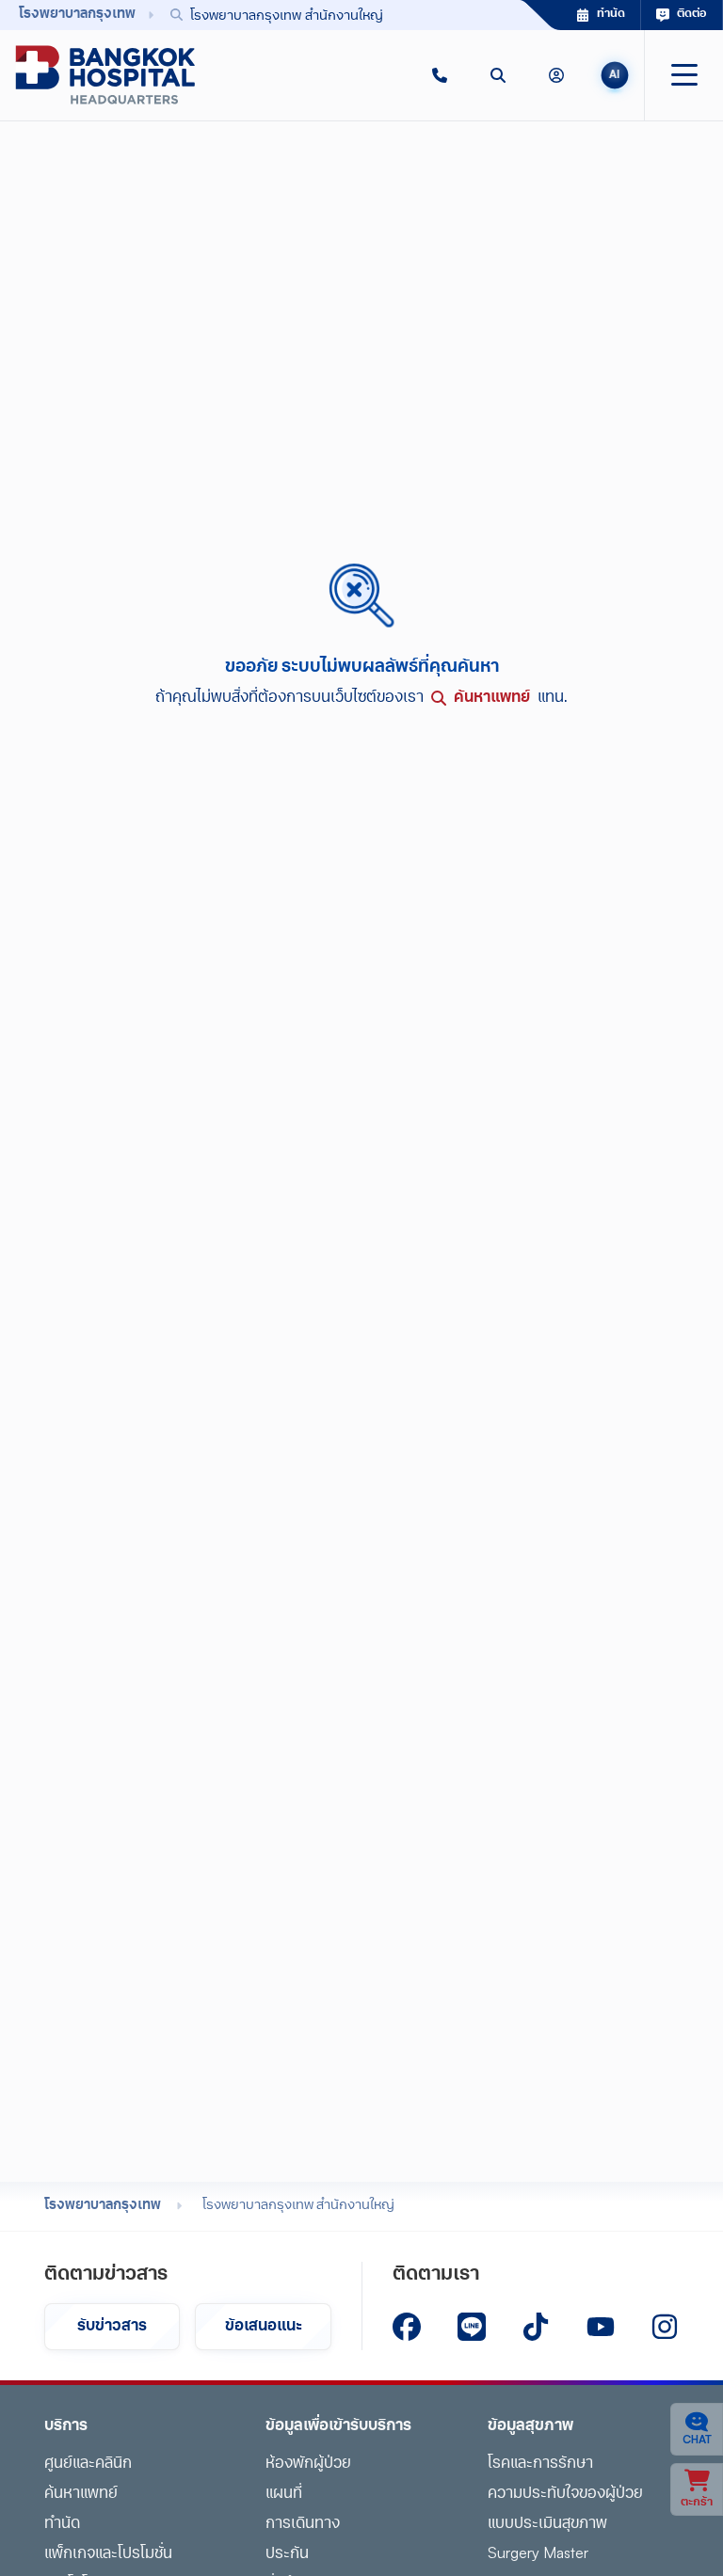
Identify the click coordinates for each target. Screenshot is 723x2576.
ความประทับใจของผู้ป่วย (565, 2494)
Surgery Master (538, 2554)
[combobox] (318, 15)
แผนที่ (284, 2494)
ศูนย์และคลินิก (88, 2464)
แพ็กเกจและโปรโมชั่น (108, 2554)
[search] (498, 75)
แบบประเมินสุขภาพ (547, 2524)
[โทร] (440, 75)
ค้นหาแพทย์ (81, 2494)
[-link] (407, 2327)
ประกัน (287, 2554)
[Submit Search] (464, 15)
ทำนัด (62, 2524)
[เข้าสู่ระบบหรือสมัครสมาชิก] (556, 75)
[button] (440, 75)
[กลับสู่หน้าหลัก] (105, 75)
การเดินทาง (303, 2524)
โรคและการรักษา (540, 2464)
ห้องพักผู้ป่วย (308, 2464)
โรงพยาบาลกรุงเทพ (103, 2206)
